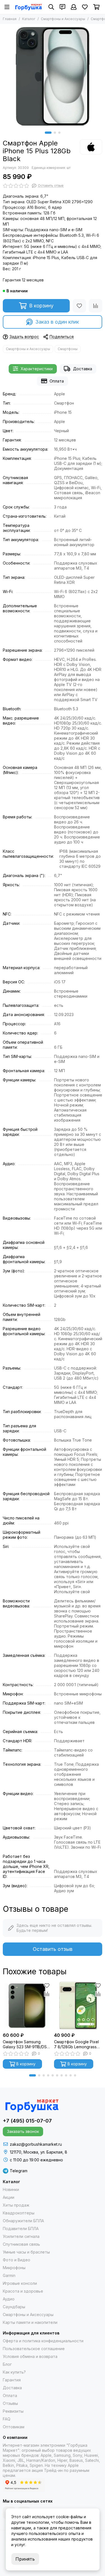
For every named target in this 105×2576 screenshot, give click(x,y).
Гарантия (12, 2380)
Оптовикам (14, 2427)
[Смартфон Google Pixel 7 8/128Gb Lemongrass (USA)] (78, 2006)
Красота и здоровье (23, 2291)
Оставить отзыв (53, 1949)
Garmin (9, 2275)
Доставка (83, 369)
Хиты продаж (16, 2205)
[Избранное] (79, 306)
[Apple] (91, 147)
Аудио (9, 2299)
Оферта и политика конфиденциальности (43, 2341)
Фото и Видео (17, 2260)
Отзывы (10, 2403)
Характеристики (37, 369)
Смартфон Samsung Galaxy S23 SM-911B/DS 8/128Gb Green (25, 2044)
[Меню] (7, 7)
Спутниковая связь (21, 2244)
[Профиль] (74, 7)
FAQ (7, 2419)
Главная (10, 19)
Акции (9, 2197)
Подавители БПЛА (21, 2229)
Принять (25, 2559)
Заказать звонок (23, 2131)
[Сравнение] (95, 306)
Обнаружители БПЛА (23, 2221)
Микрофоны (14, 2268)
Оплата (57, 381)
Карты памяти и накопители (30, 2322)
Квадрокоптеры (19, 2213)
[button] (48, 133)
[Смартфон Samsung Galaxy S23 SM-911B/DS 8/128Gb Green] (27, 2006)
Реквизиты (13, 2411)
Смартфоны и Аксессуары (63, 19)
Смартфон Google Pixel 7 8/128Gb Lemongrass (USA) (76, 2044)
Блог (7, 2364)
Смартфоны (68, 349)
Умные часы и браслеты (26, 2252)
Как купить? (14, 2372)
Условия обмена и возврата (30, 2356)
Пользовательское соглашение (34, 2349)
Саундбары (14, 2307)
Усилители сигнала (21, 2236)
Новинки (11, 2189)
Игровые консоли (20, 2283)
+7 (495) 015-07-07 (27, 2121)
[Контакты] (62, 7)
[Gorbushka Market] (28, 7)
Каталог (29, 19)
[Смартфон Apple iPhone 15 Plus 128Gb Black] (53, 76)
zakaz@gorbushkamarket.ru (36, 2144)
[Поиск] (51, 7)
